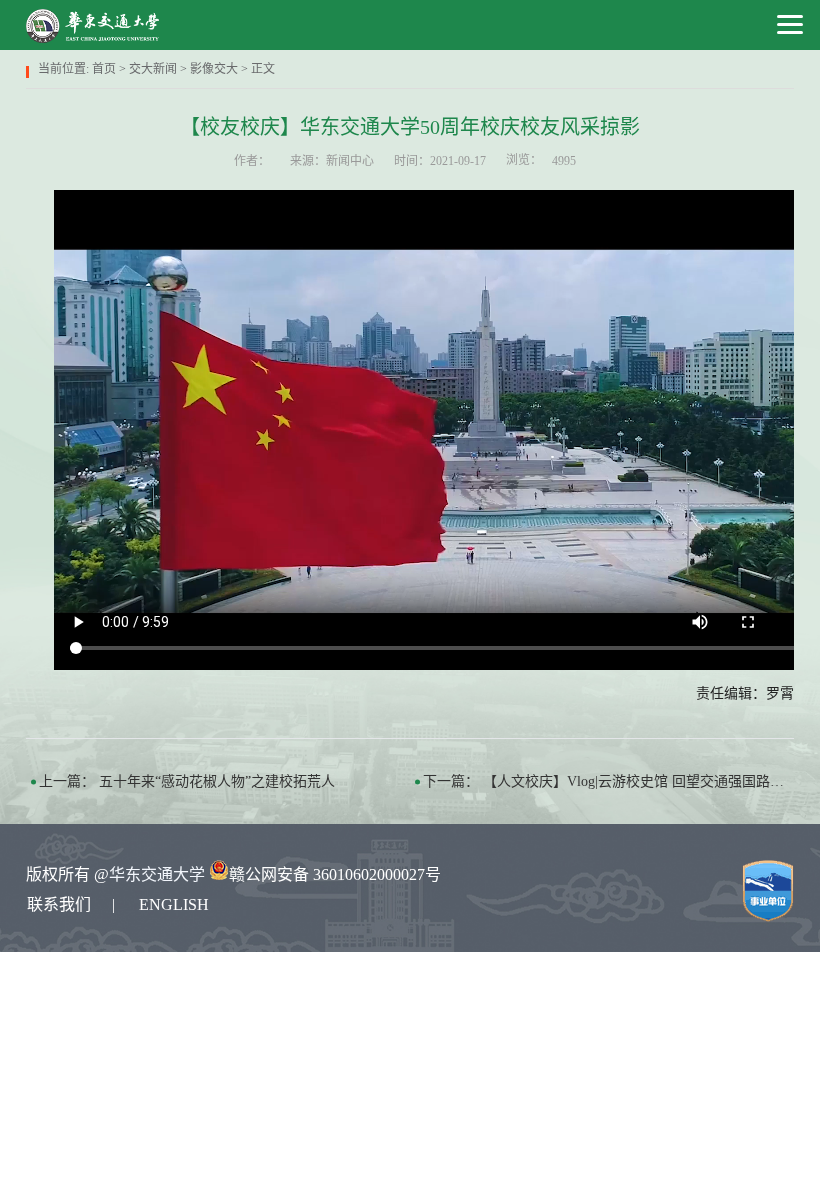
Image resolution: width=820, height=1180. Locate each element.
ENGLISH (174, 904)
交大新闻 (153, 69)
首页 (104, 69)
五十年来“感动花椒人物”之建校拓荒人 (217, 781)
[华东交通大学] (93, 25)
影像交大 (214, 69)
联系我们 (59, 904)
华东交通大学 (157, 874)
